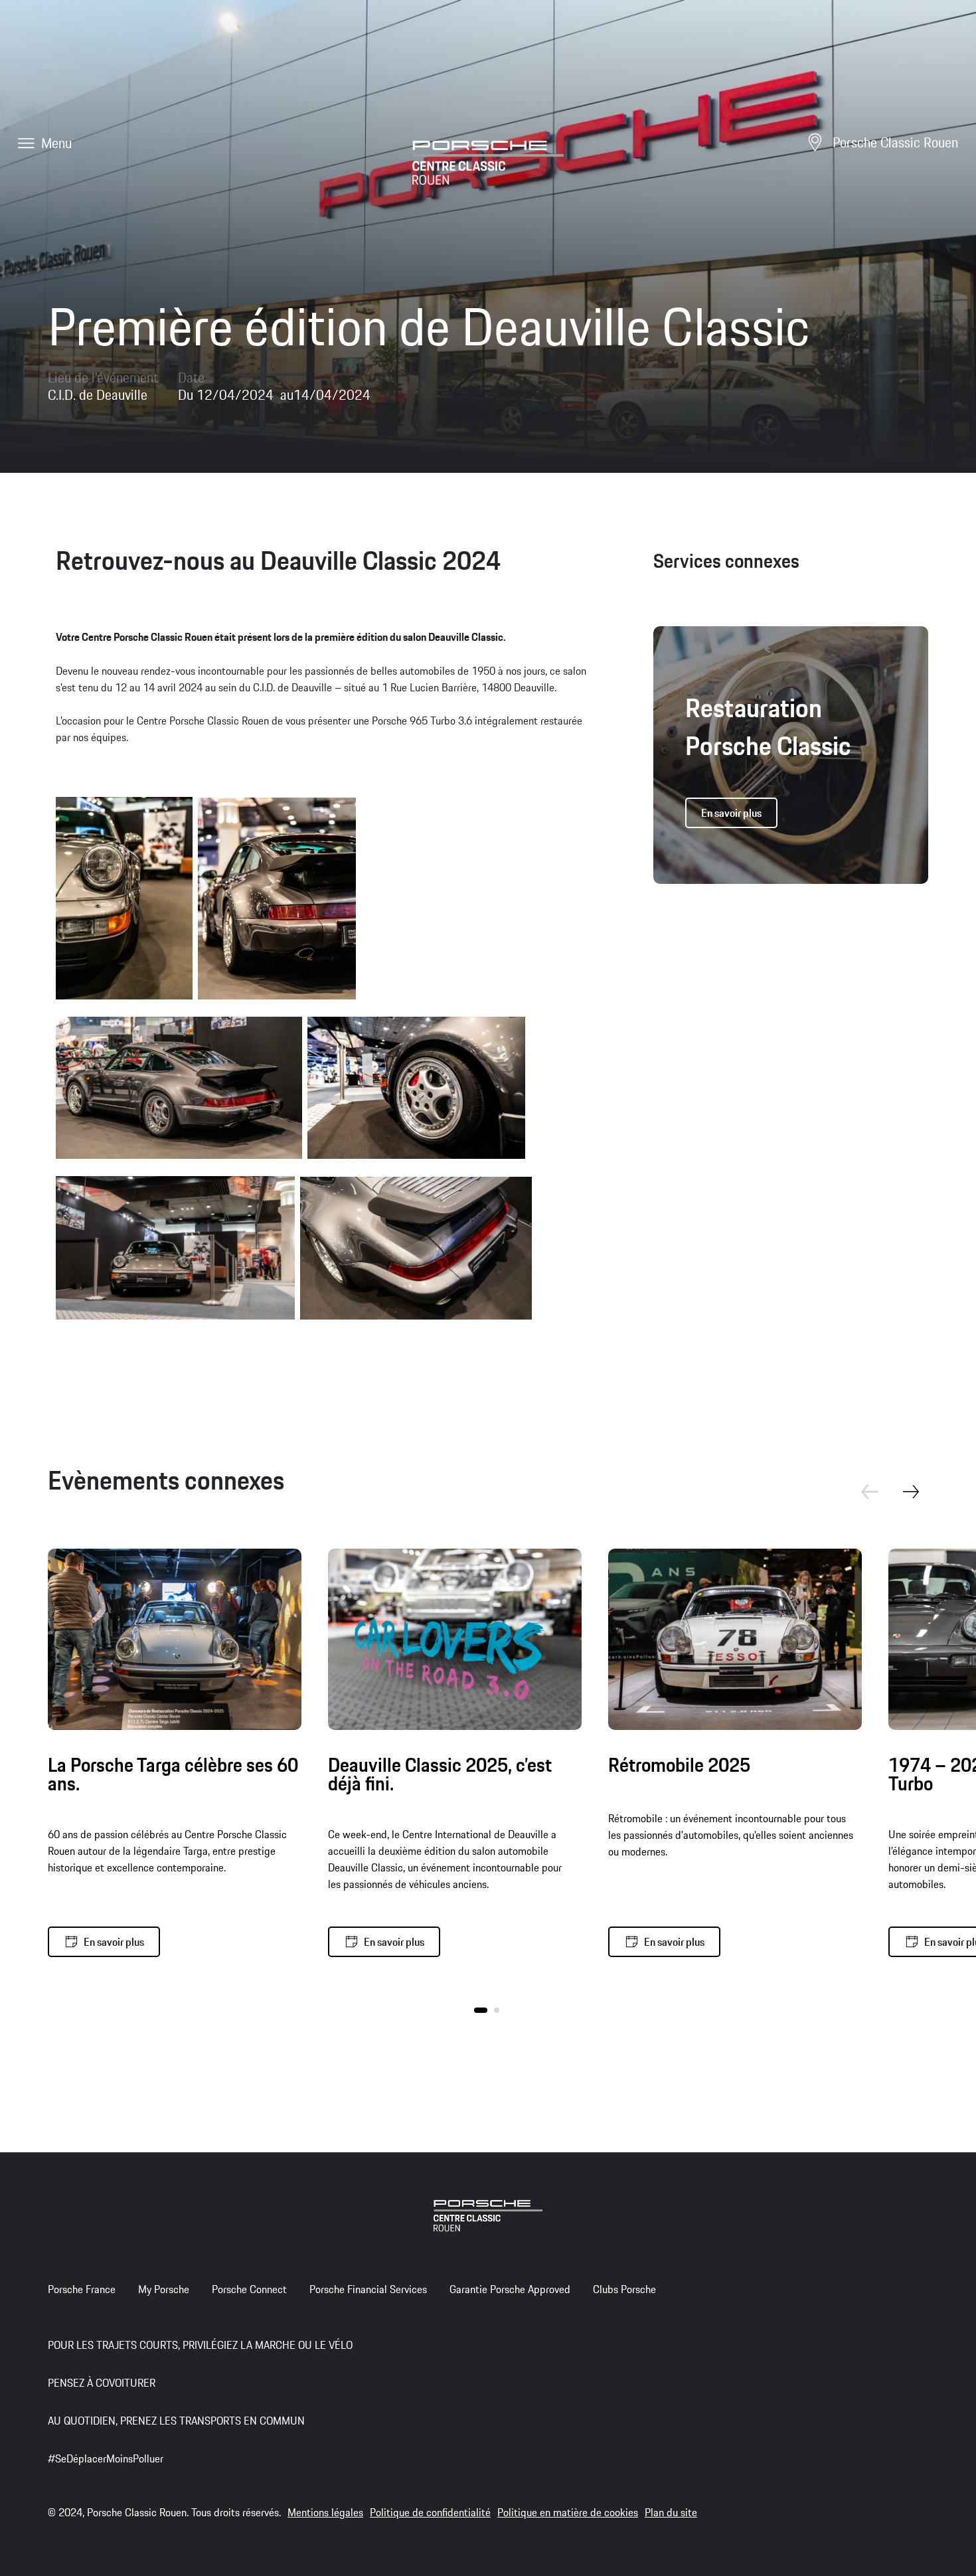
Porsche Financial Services (368, 2289)
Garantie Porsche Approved (510, 2289)
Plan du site (671, 2512)
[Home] (488, 161)
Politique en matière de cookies (568, 2512)
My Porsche (164, 2289)
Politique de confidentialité (430, 2512)
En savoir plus (731, 813)
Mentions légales (325, 2512)
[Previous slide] (862, 1500)
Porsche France (82, 2289)
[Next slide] (919, 1500)
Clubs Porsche (624, 2289)
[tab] (481, 2010)
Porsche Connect (249, 2289)
